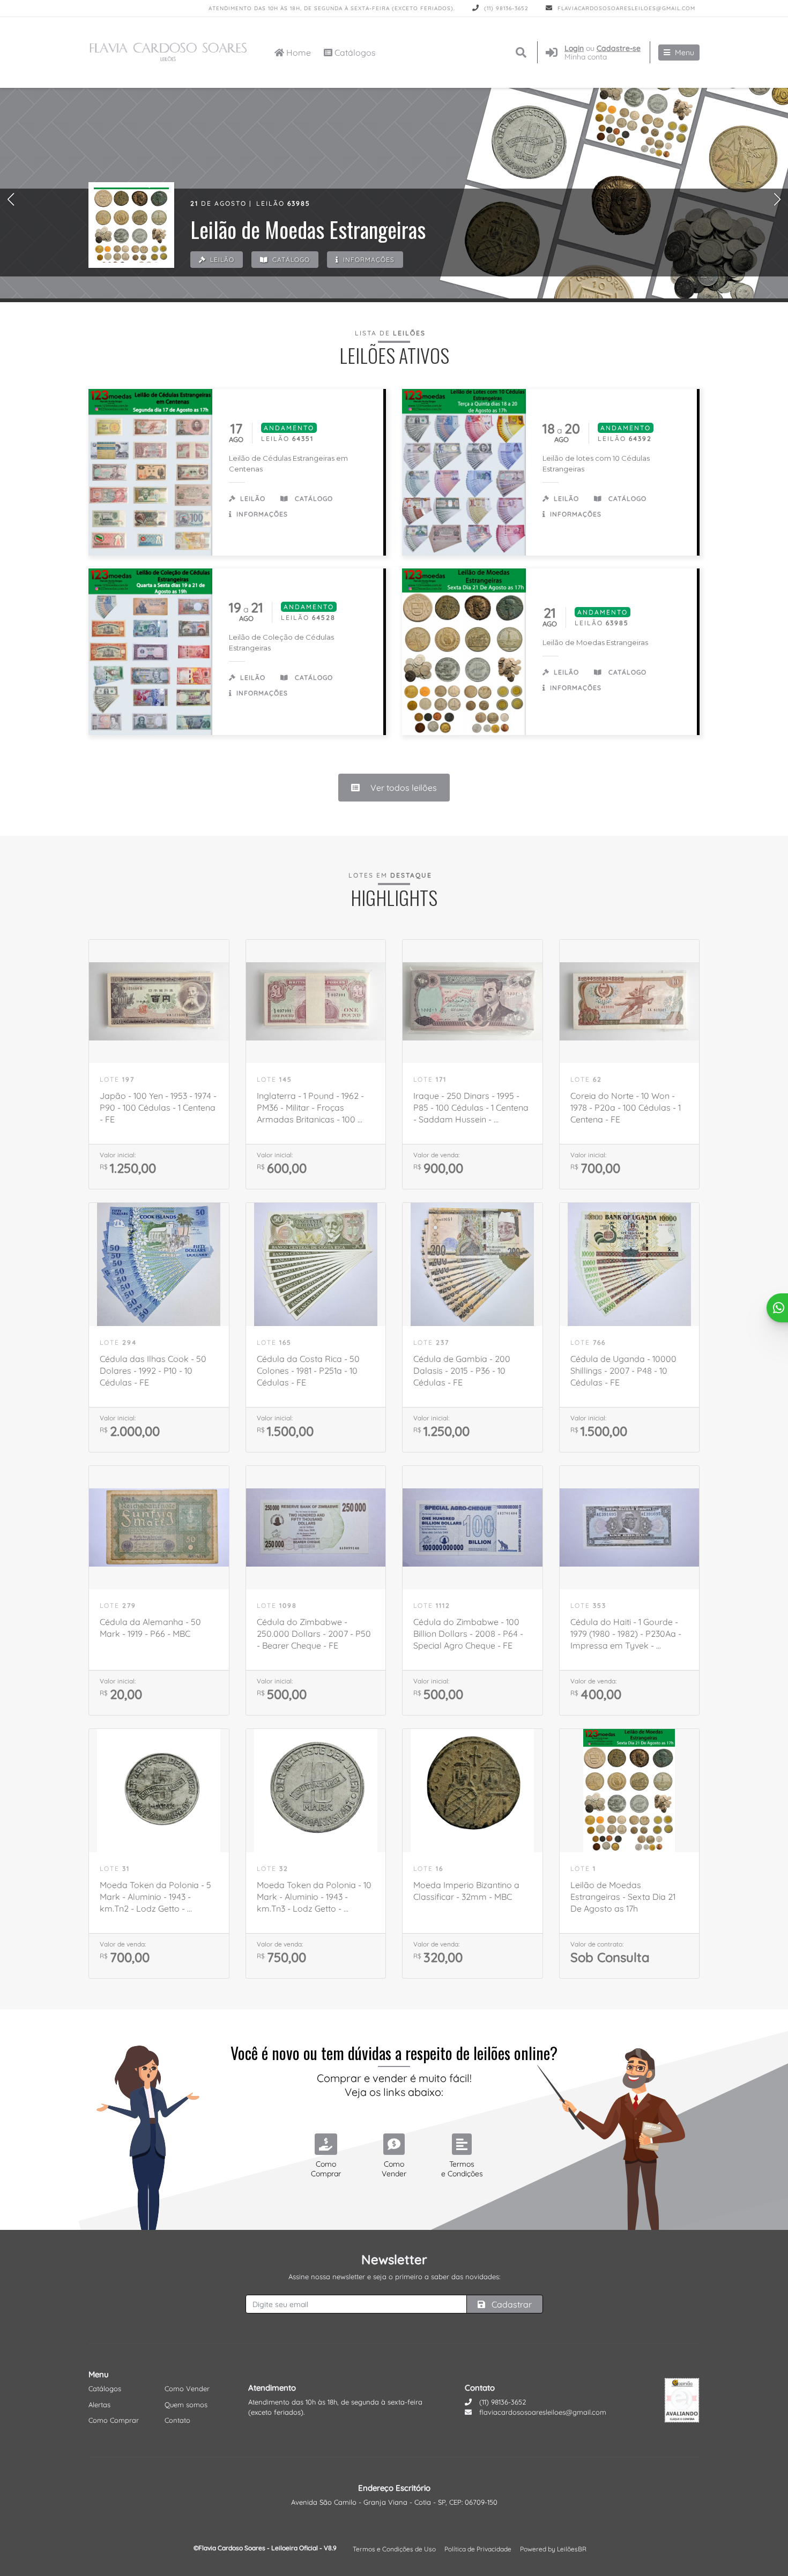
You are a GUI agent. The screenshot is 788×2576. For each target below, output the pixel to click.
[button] (11, 199)
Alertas (99, 2405)
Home (298, 53)
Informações (368, 260)
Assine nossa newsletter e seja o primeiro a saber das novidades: (394, 2277)
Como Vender (187, 2388)
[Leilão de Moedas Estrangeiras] (131, 225)
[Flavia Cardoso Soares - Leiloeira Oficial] (169, 53)
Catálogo (290, 260)
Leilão (221, 260)
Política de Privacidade (478, 2549)
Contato (177, 2420)
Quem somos (186, 2405)
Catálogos (354, 53)
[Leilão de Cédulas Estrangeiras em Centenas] (150, 472)
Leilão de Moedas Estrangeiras (595, 642)
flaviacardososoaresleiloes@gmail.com (625, 8)
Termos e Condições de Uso (394, 2549)
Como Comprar (114, 2420)
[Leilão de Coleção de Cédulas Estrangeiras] (150, 652)
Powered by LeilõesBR (553, 2549)
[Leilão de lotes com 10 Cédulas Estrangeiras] (464, 472)
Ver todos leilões (403, 788)
